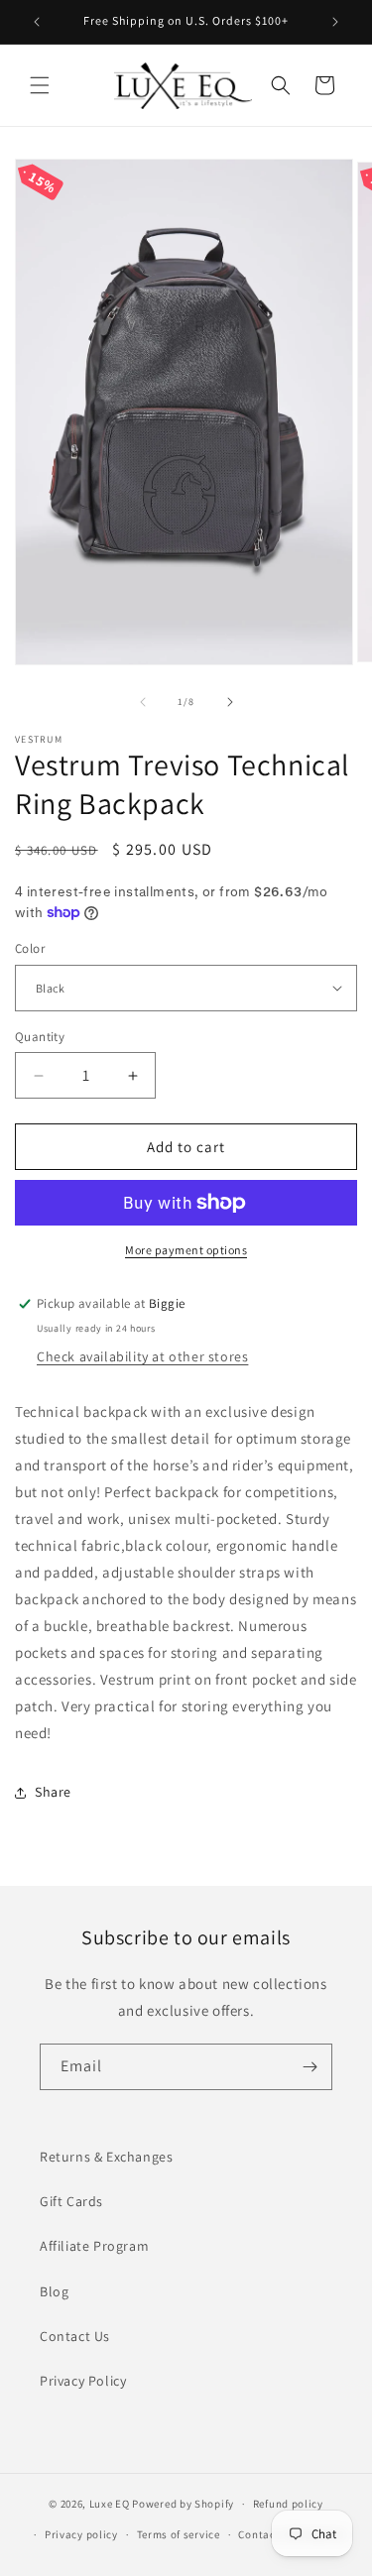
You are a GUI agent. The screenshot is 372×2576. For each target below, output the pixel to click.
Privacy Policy (83, 2381)
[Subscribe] (310, 2067)
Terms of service (179, 2534)
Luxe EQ (110, 2504)
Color (30, 948)
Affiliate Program (94, 2246)
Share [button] (53, 1792)
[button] (40, 85)
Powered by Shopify (183, 2504)
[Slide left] (143, 702)
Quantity (40, 1037)
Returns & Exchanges (106, 2157)
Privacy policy (81, 2534)
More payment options (186, 1250)
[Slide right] (230, 702)
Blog (54, 2291)
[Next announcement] (335, 22)
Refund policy (288, 2504)
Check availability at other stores (142, 1356)
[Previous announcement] (37, 22)
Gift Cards (71, 2201)
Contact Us (75, 2336)
